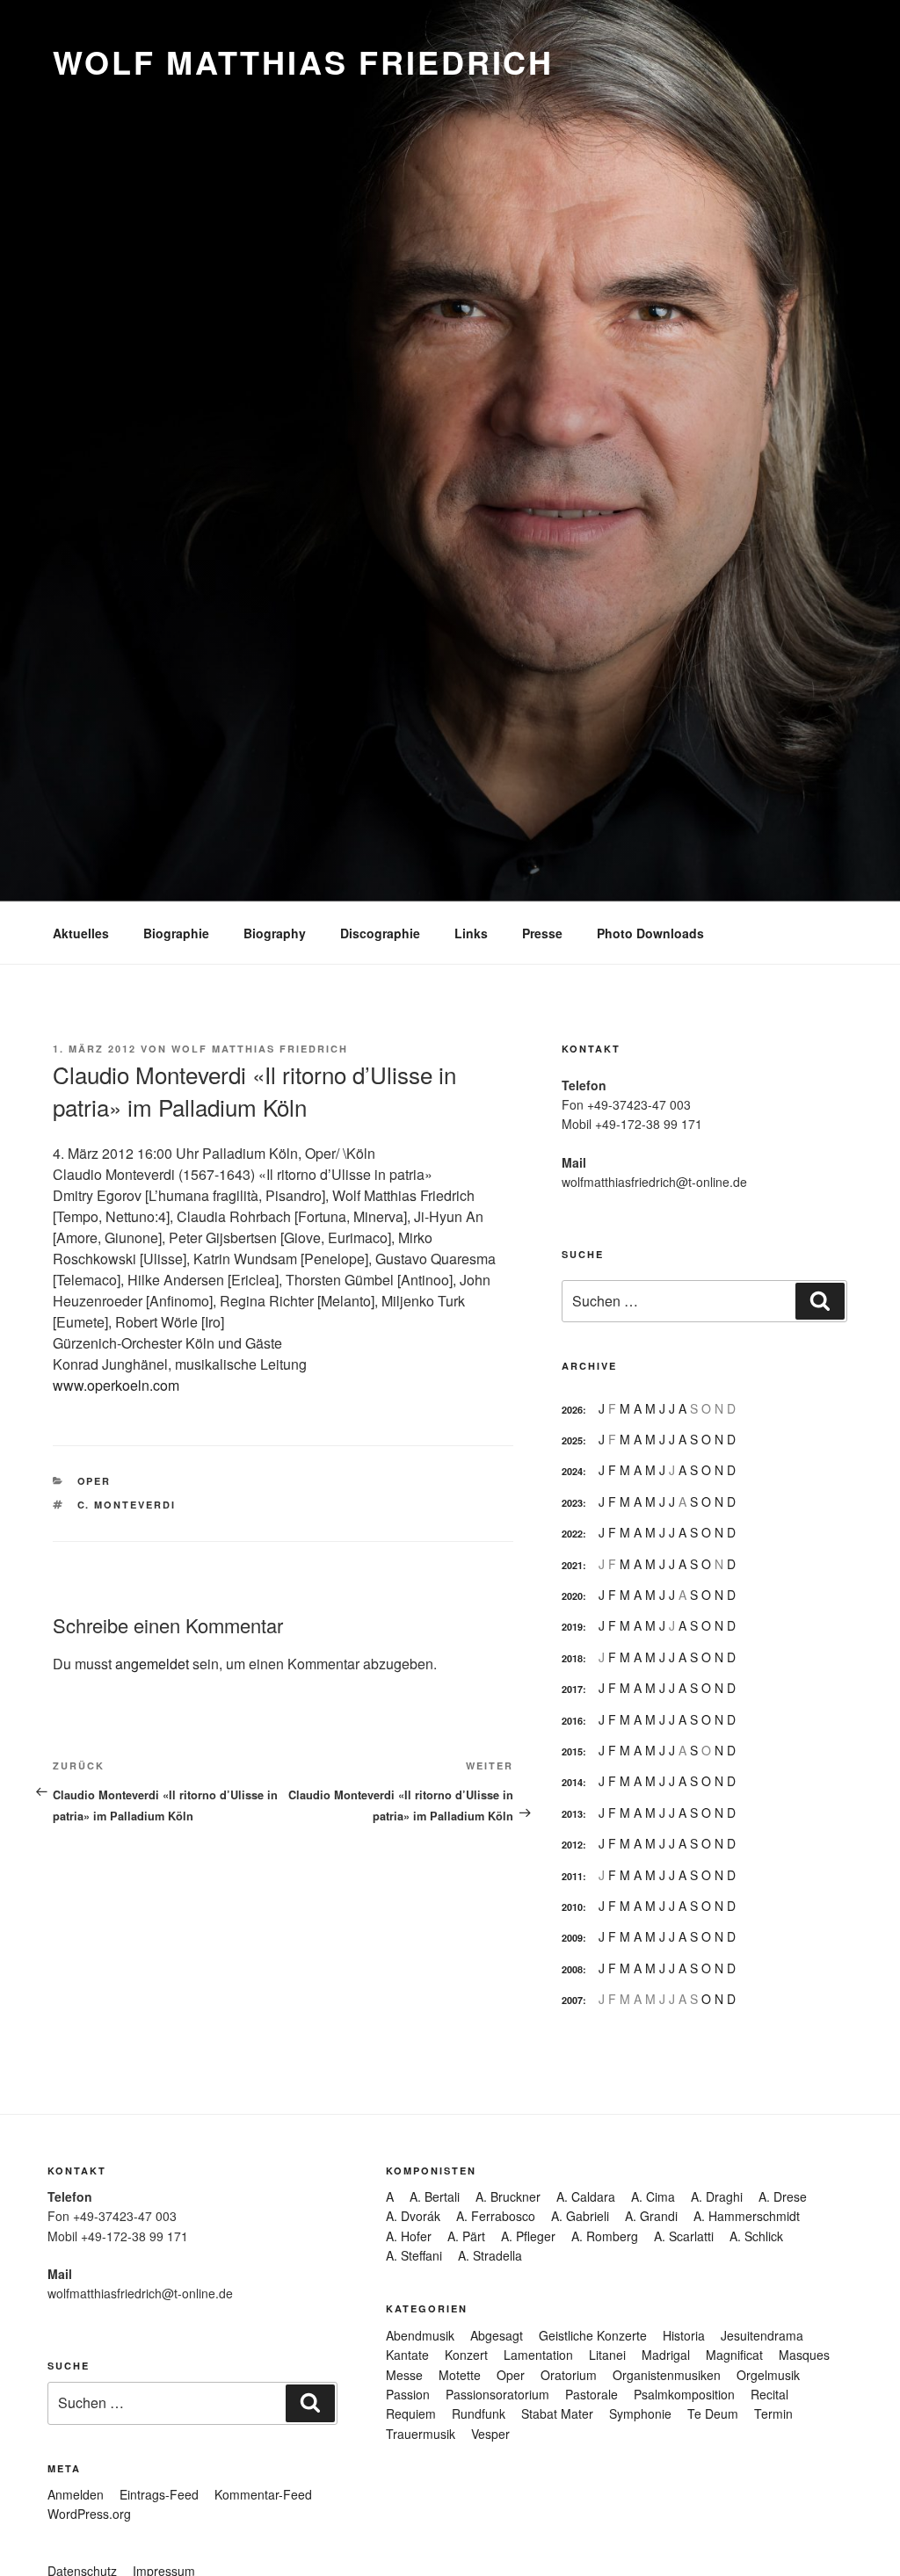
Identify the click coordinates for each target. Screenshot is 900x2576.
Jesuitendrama (762, 2335)
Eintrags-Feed (159, 2494)
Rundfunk (479, 2413)
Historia (684, 2335)
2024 (572, 1471)
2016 (572, 1721)
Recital (769, 2394)
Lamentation (538, 2355)
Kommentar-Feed (263, 2494)
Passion (408, 2394)
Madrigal (666, 2355)
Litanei (607, 2355)
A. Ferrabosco (496, 2216)
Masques (804, 2355)
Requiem (411, 2413)
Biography (275, 933)
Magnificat (734, 2355)
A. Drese (783, 2196)
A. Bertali (435, 2196)
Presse (542, 933)
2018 (572, 1658)
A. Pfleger (528, 2236)
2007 (572, 2000)
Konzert (466, 2355)
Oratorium (569, 2375)
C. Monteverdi (127, 1505)
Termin (773, 2413)
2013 (572, 1814)
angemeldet (152, 1664)
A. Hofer (409, 2236)
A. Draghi (717, 2196)
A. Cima (653, 2196)
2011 (572, 1876)
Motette (460, 2375)
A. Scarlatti (684, 2236)
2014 (572, 1782)
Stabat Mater (557, 2413)
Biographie (176, 933)
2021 (572, 1565)
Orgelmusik (768, 2375)
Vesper (490, 2434)
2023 (572, 1503)
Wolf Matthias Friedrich (303, 62)
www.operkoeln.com (116, 1385)
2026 (572, 1410)
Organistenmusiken (667, 2375)
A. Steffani (414, 2255)
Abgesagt (497, 2335)
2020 (572, 1596)
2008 (572, 1969)
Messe (404, 2375)
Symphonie (640, 2413)
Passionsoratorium (497, 2394)
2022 (572, 1534)
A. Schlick (756, 2236)
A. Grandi (651, 2216)
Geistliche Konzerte (593, 2335)
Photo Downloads (650, 933)
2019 (572, 1627)
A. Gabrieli (580, 2216)
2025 (572, 1440)
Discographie (380, 933)
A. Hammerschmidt (747, 2216)
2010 (572, 1907)
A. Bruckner (508, 2196)
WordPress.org (89, 2514)
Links (471, 933)
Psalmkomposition (684, 2394)
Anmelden (76, 2494)
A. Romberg (605, 2236)
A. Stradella (490, 2255)
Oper (94, 1481)
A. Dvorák (413, 2216)
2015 (572, 1751)
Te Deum (713, 2413)
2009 (572, 1938)
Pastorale (592, 2394)
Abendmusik (420, 2335)
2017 (572, 1689)
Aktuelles (81, 933)
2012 (572, 1845)
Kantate (407, 2355)
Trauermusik (421, 2434)
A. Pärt (466, 2236)
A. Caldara (586, 2196)
